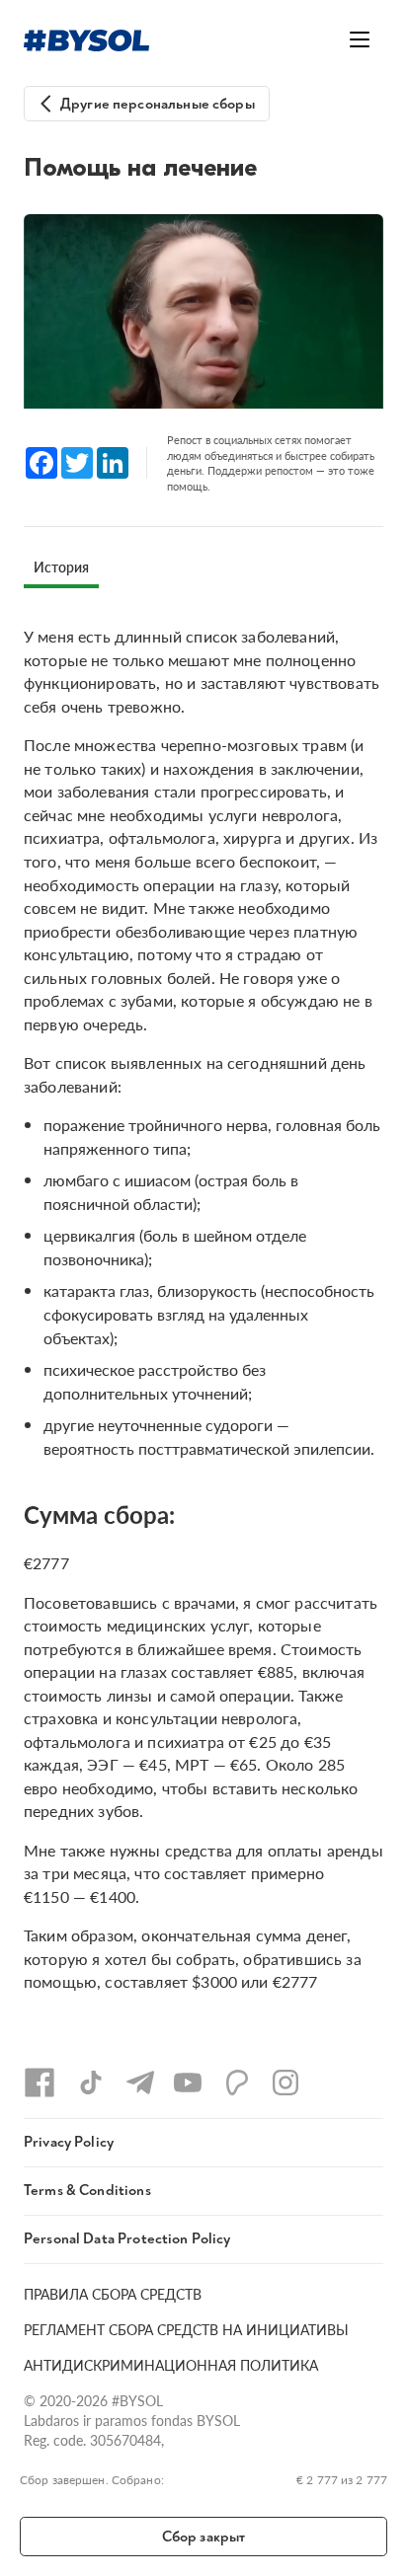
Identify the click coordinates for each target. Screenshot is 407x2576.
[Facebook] (40, 2083)
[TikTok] (91, 2083)
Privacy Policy (69, 2142)
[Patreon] (237, 2083)
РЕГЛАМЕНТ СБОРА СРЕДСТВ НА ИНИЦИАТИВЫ (186, 2329)
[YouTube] (188, 2083)
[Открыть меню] (360, 39)
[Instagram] (285, 2083)
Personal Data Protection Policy (127, 2239)
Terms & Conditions (87, 2191)
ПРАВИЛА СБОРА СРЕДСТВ (113, 2294)
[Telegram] (140, 2083)
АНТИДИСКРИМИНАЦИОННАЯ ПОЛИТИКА (171, 2365)
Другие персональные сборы (158, 104)
